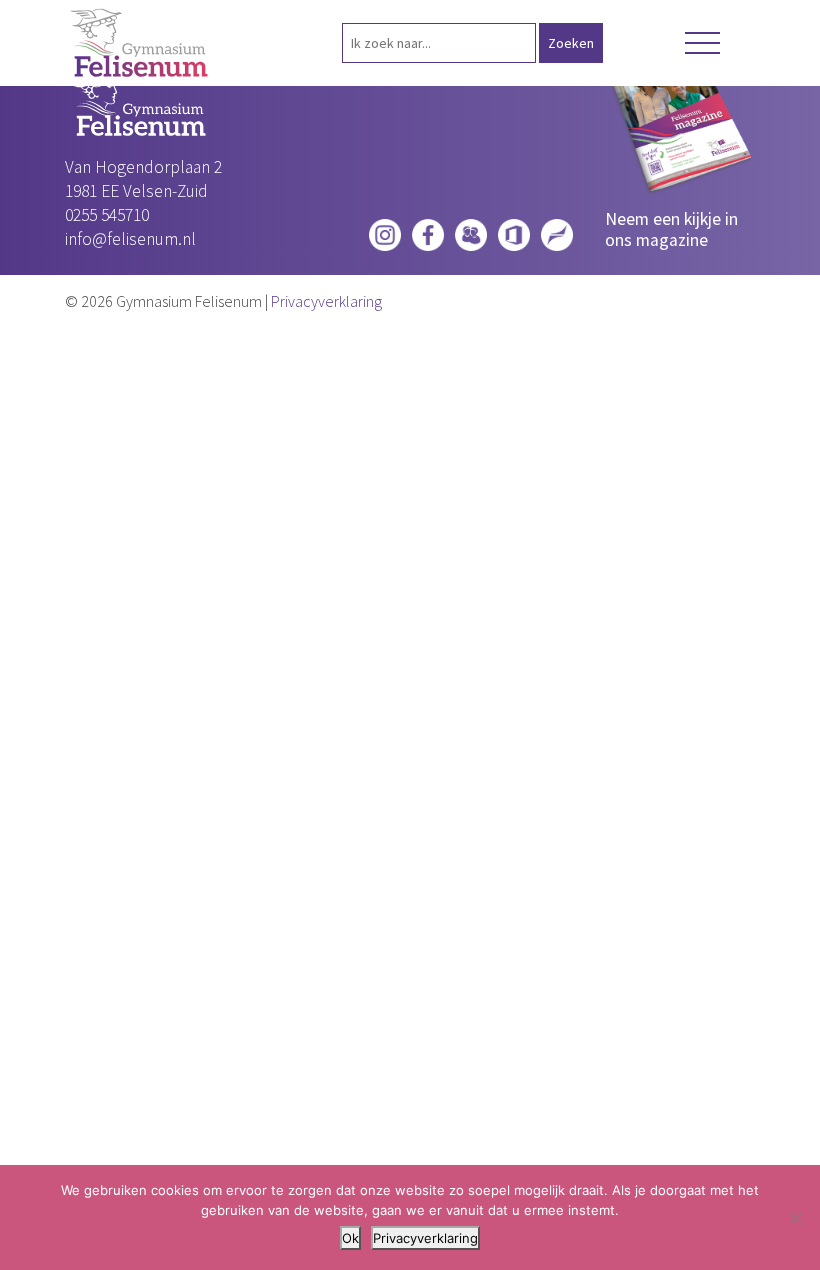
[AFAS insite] (557, 231)
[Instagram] (385, 231)
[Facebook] (428, 231)
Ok (350, 1238)
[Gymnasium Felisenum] (140, 43)
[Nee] (795, 1218)
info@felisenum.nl (130, 239)
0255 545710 (107, 215)
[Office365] (514, 231)
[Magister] (471, 231)
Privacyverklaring (326, 301)
